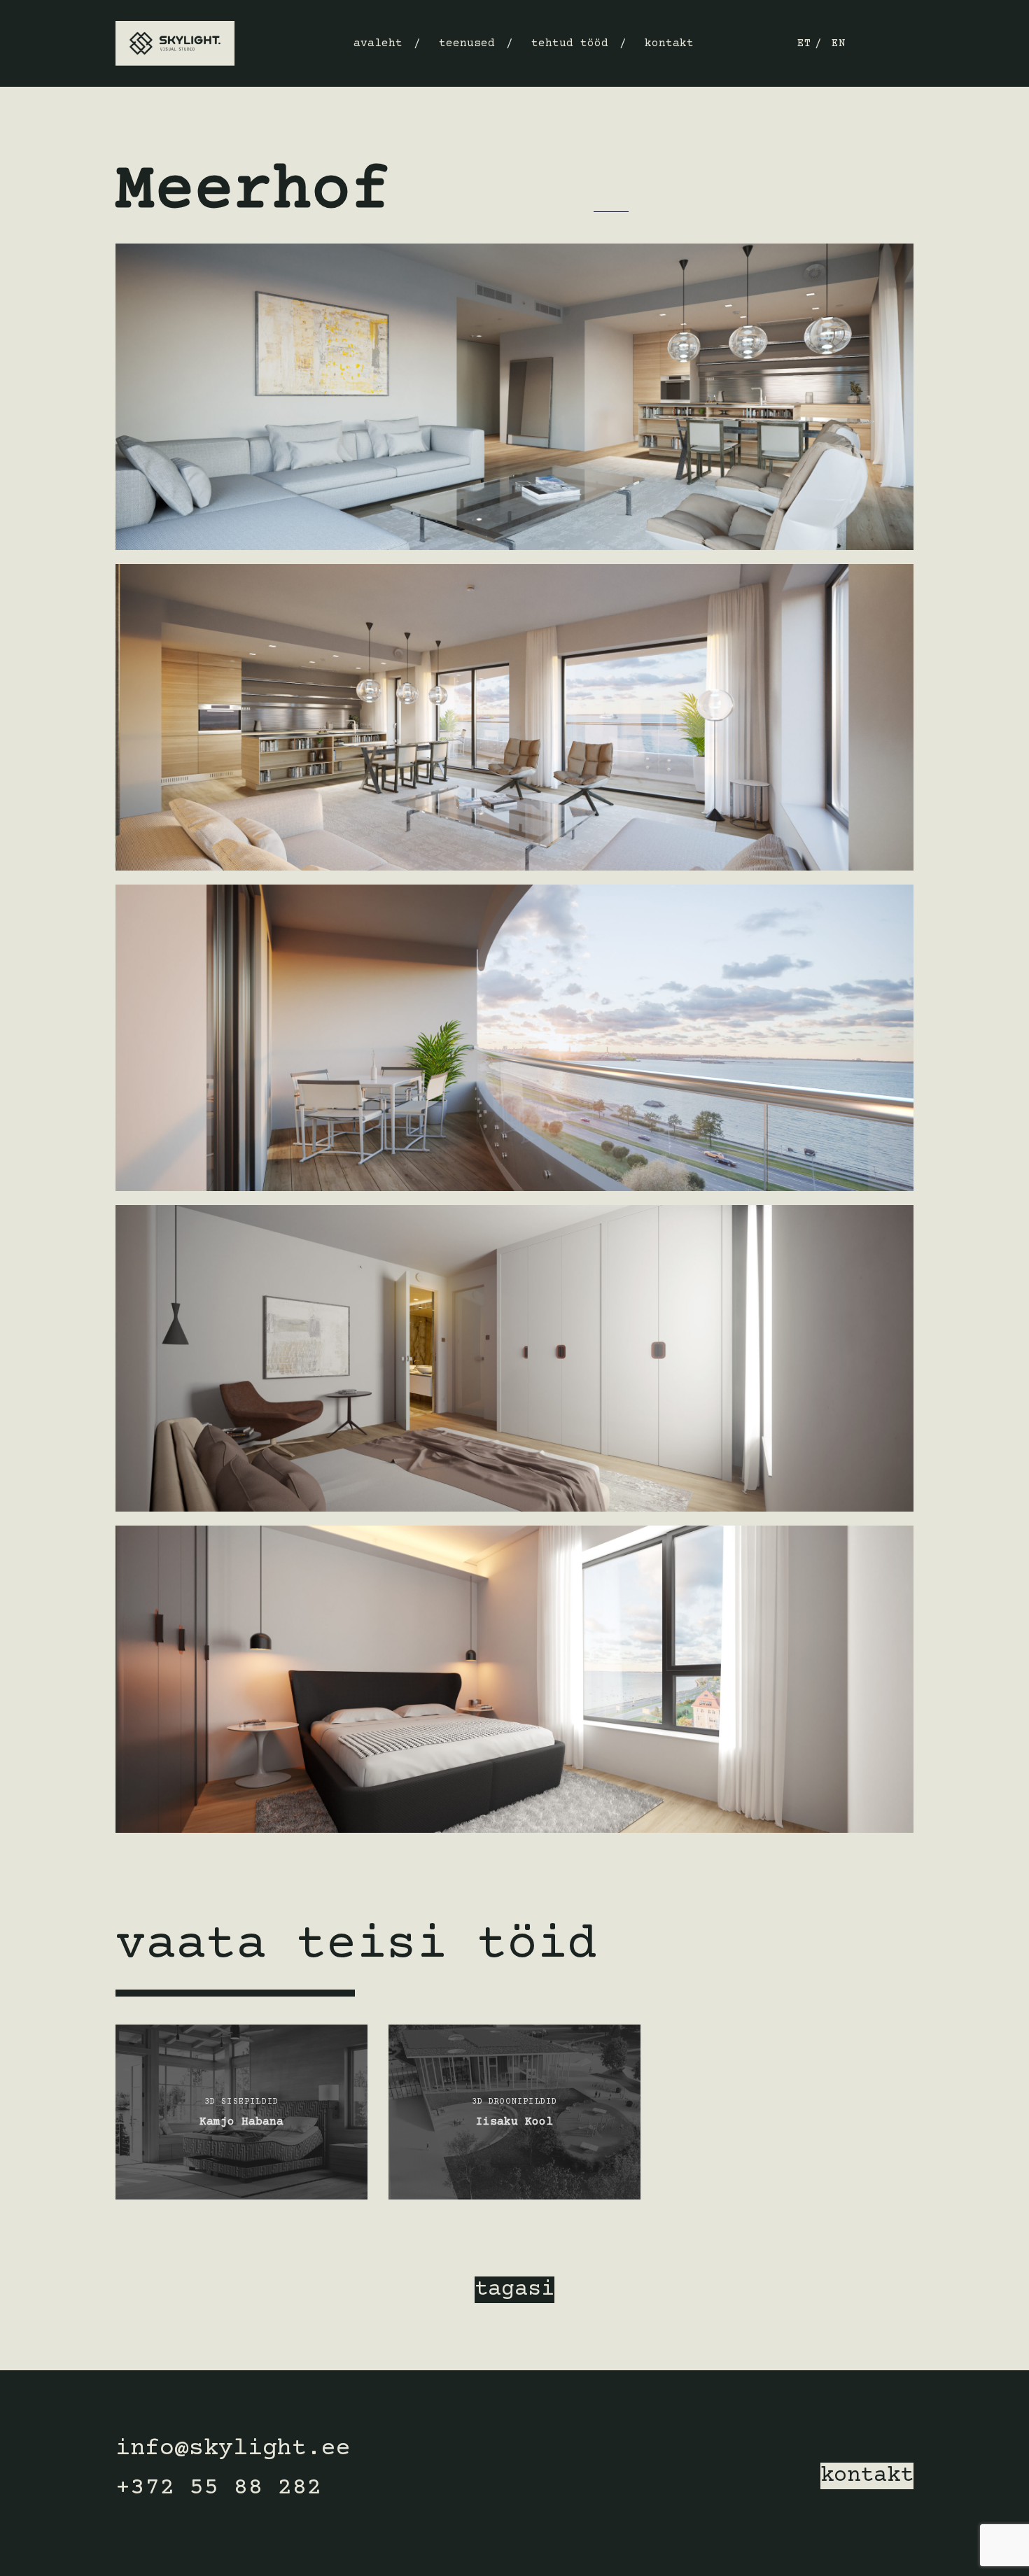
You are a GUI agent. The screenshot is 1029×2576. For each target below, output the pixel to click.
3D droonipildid (515, 2102)
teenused (467, 43)
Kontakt (669, 43)
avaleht (378, 43)
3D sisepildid (153, 140)
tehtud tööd (570, 43)
